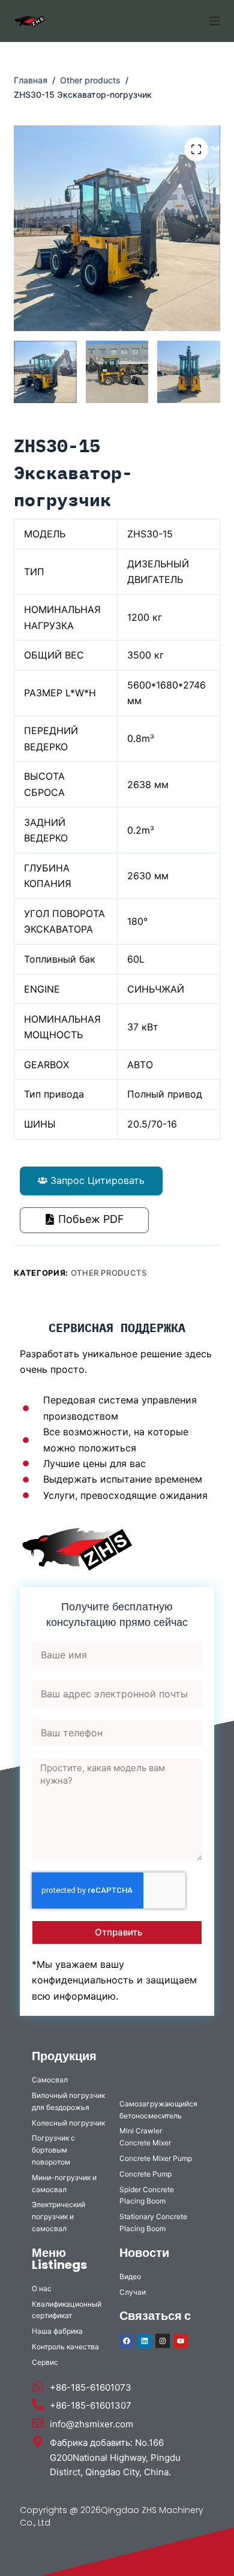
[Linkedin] (145, 2341)
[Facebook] (127, 2341)
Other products (109, 1273)
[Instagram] (163, 2341)
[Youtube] (181, 2341)
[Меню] (215, 21)
